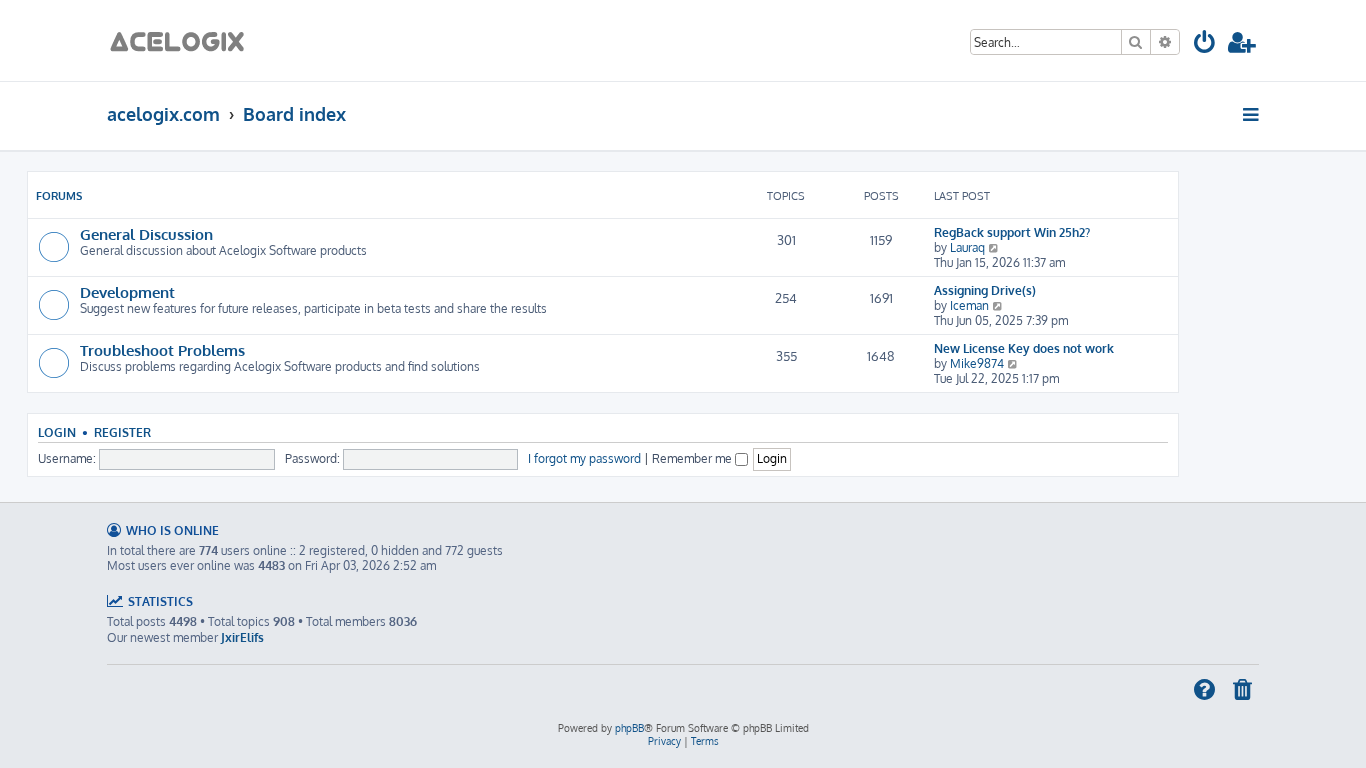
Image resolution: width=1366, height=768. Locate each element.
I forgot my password (584, 458)
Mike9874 (977, 363)
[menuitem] (1205, 45)
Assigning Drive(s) (985, 290)
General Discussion (146, 234)
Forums (59, 196)
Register (122, 432)
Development (127, 292)
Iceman (969, 305)
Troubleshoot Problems (162, 350)
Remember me (693, 458)
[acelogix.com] (183, 40)
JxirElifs (242, 637)
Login (57, 432)
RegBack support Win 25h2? (1012, 232)
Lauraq (967, 247)
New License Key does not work (1024, 348)
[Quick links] (1252, 114)
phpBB (629, 728)
